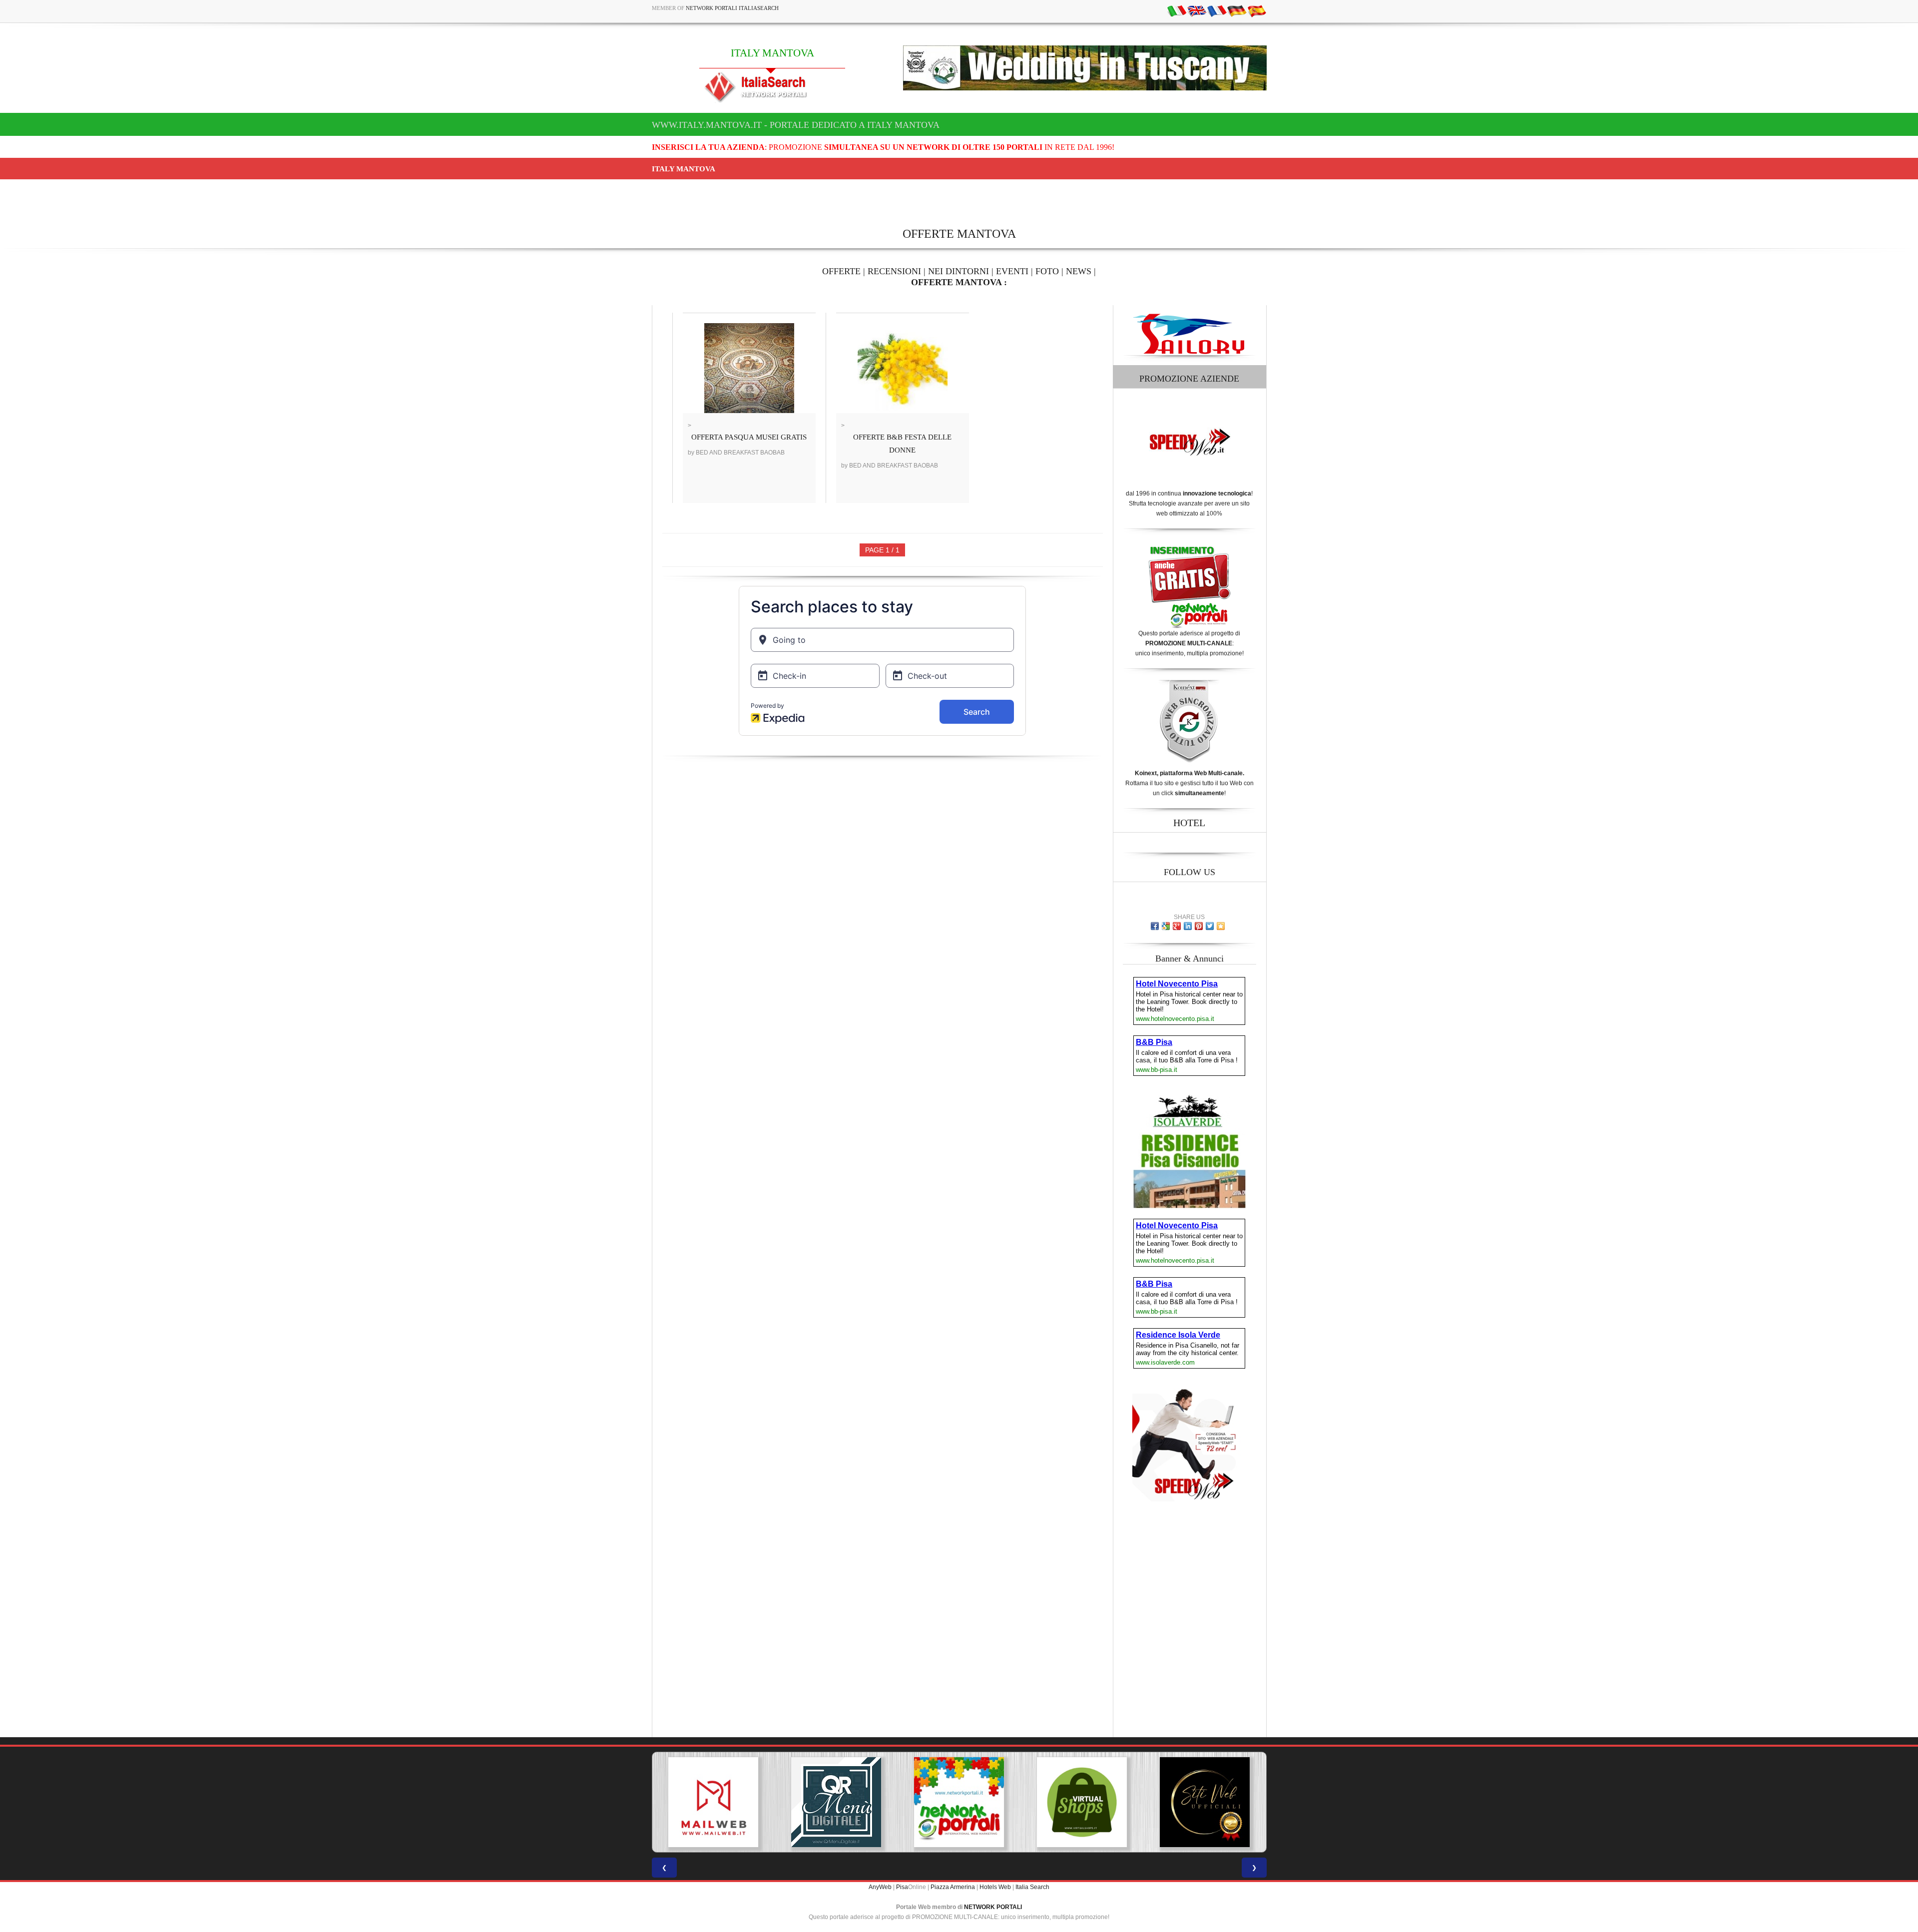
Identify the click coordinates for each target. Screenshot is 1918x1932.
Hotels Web (995, 1887)
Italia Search (1032, 1887)
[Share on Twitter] (1210, 926)
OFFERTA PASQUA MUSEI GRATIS (749, 437)
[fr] (1217, 10)
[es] (1257, 10)
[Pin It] (1199, 926)
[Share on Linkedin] (1188, 926)
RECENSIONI (894, 271)
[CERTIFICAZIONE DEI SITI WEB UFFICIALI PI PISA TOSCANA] (1082, 1802)
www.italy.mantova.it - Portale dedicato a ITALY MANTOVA (796, 125)
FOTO (1047, 271)
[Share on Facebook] (1155, 926)
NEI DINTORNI (959, 271)
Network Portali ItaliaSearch (732, 8)
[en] (1197, 10)
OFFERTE (841, 271)
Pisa (902, 1887)
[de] (1237, 10)
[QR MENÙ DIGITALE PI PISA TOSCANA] (713, 1802)
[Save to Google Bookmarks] (1166, 926)
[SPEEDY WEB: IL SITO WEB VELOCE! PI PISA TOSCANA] (1205, 1802)
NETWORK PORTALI (993, 1907)
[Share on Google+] (1177, 926)
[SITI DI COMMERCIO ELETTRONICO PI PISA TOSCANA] (959, 1802)
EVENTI (1012, 271)
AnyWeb (880, 1887)
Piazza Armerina (953, 1887)
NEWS (1079, 271)
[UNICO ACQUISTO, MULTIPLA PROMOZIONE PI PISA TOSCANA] (836, 1802)
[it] (1177, 10)
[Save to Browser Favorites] (1221, 926)
